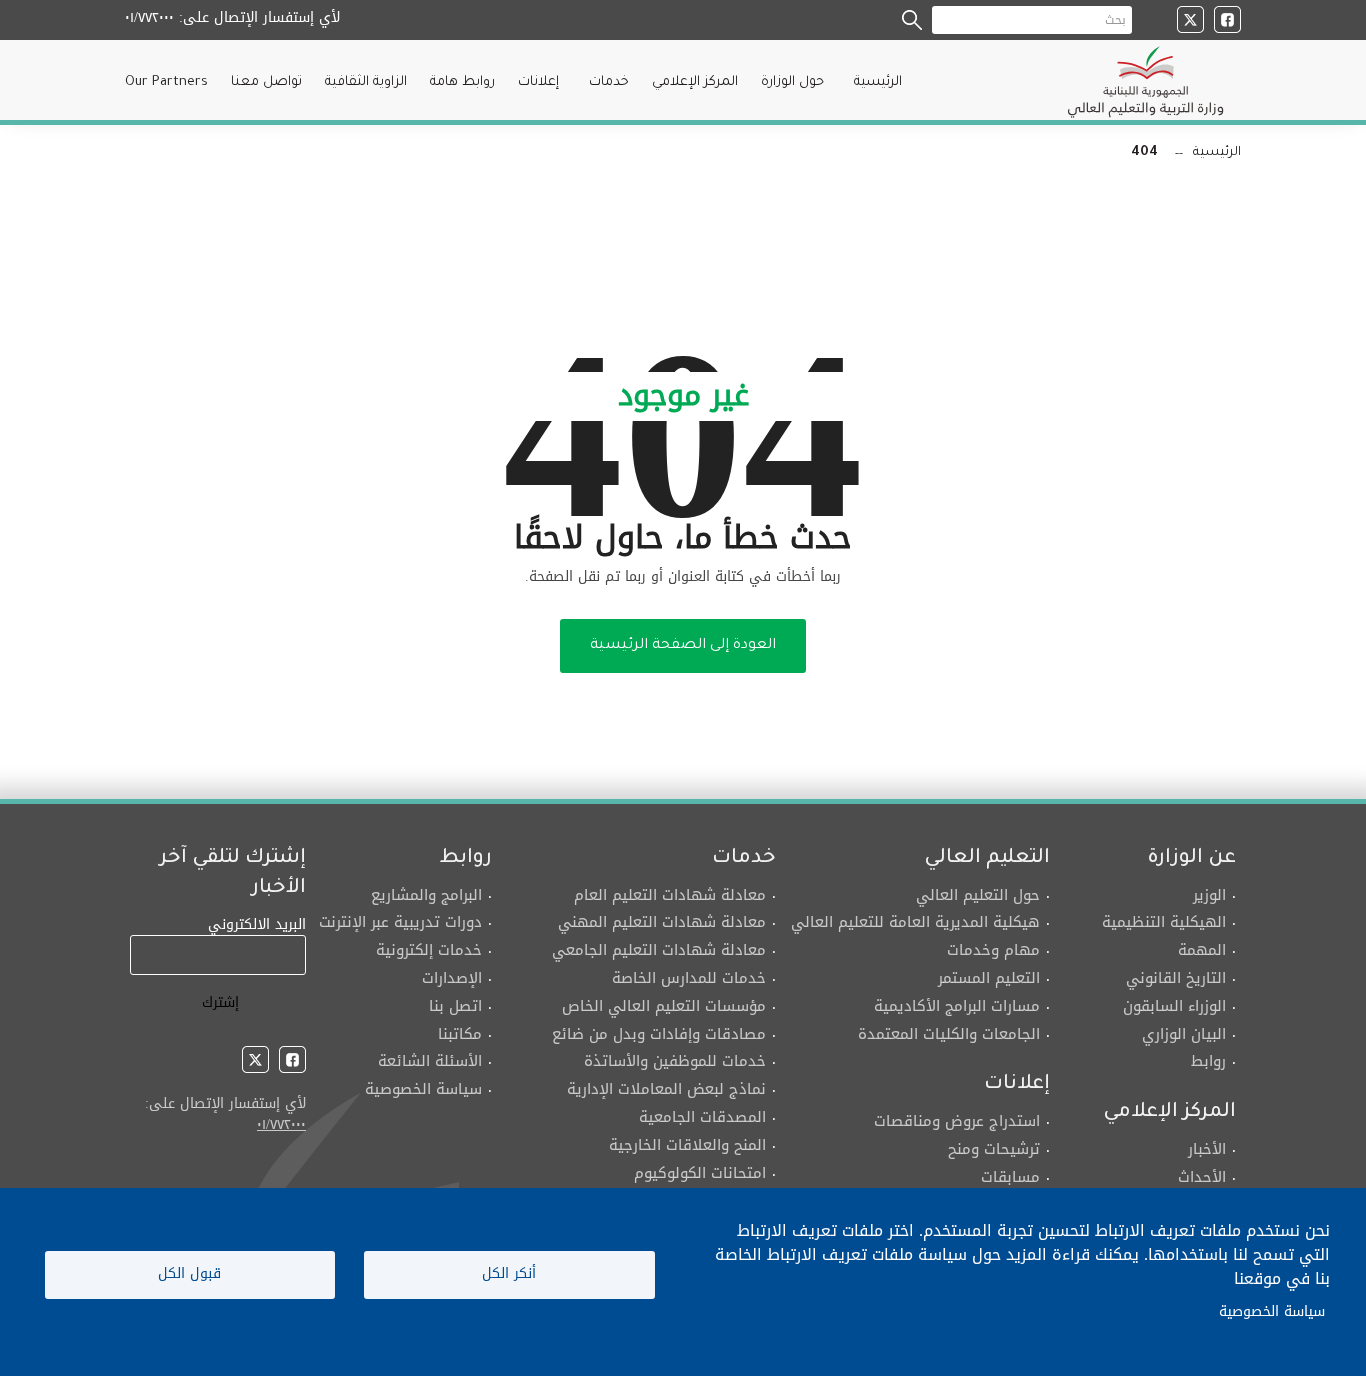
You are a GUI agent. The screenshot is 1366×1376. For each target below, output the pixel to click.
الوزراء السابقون (1172, 1006)
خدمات (609, 82)
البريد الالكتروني (257, 924)
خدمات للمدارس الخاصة (689, 978)
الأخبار (1207, 1149)
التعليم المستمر (989, 978)
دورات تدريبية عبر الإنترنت (400, 922)
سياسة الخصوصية (423, 1089)
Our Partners (166, 82)
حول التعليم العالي (978, 895)
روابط (1206, 1061)
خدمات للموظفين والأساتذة (675, 1061)
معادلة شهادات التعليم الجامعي (659, 950)
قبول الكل (189, 1273)
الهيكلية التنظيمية (1164, 922)
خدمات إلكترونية (429, 950)
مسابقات (1010, 1177)
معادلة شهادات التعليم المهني (662, 922)
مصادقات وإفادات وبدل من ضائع (659, 1034)
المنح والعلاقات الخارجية (687, 1145)
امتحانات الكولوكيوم (700, 1173)
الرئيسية (878, 82)
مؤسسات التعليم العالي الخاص (664, 1006)
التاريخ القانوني (1176, 978)
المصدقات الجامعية (702, 1117)
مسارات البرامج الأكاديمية (957, 1006)
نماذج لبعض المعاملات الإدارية (666, 1089)
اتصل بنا (455, 1006)
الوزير (1209, 895)
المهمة (1202, 950)
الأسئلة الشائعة (430, 1061)
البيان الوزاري (1181, 1034)
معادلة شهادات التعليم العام (670, 895)
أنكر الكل (509, 1273)
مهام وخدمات (993, 950)
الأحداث (1202, 1177)
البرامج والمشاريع (426, 895)
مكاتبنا (460, 1034)
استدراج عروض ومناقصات (957, 1121)
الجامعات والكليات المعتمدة (949, 1034)
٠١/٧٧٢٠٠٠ (149, 17)
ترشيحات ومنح (994, 1149)
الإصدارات (452, 978)
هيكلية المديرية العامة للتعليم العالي (915, 922)
